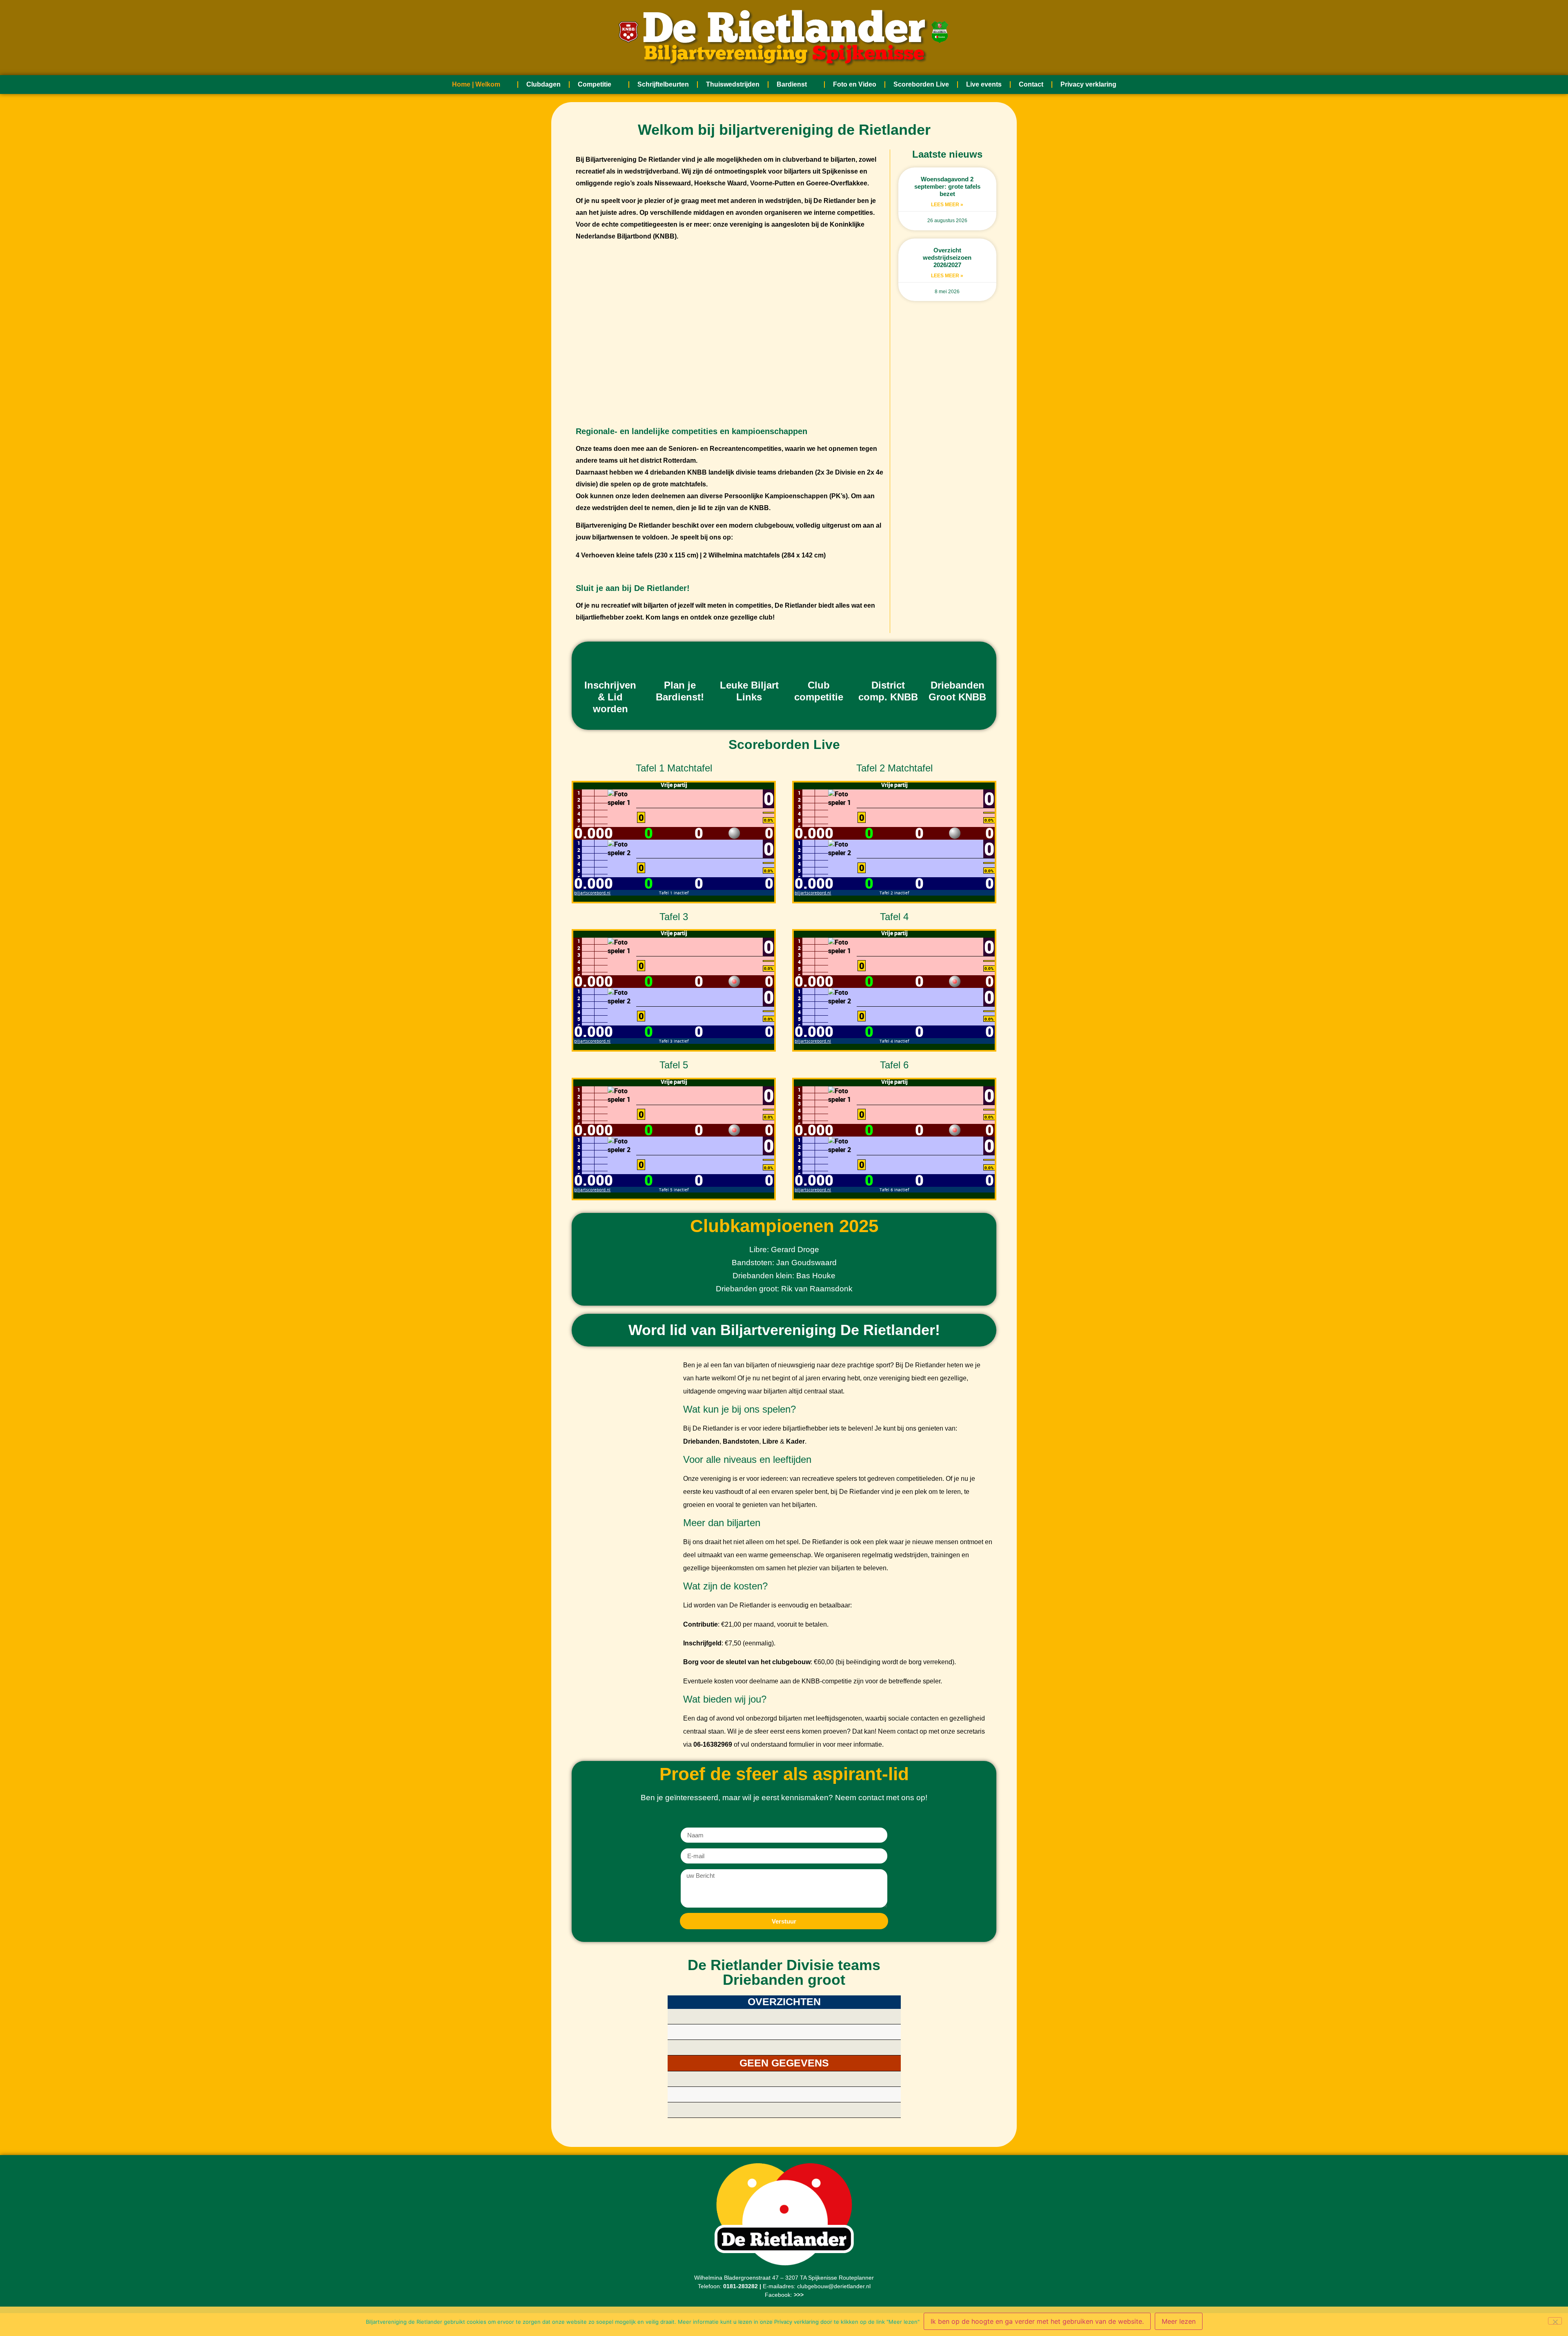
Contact (1031, 84)
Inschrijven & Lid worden (610, 697)
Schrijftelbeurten (663, 84)
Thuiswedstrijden (733, 84)
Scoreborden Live (921, 84)
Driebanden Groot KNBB (957, 691)
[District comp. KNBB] (888, 660)
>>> (799, 2295)
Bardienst (792, 84)
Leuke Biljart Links (749, 691)
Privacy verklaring (1088, 84)
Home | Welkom (476, 84)
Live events (984, 84)
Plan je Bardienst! (680, 691)
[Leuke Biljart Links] (749, 660)
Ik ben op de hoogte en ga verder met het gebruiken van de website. (1037, 2321)
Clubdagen (543, 84)
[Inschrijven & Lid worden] (610, 660)
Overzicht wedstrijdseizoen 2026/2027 (947, 257)
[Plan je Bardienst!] (680, 660)
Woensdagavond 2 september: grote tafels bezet (947, 186)
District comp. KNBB (888, 691)
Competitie (595, 84)
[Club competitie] (819, 660)
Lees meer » (947, 205)
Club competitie (819, 691)
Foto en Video (855, 84)
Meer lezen (1179, 2321)
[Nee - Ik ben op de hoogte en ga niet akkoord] (1555, 2321)
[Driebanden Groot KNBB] (958, 660)
